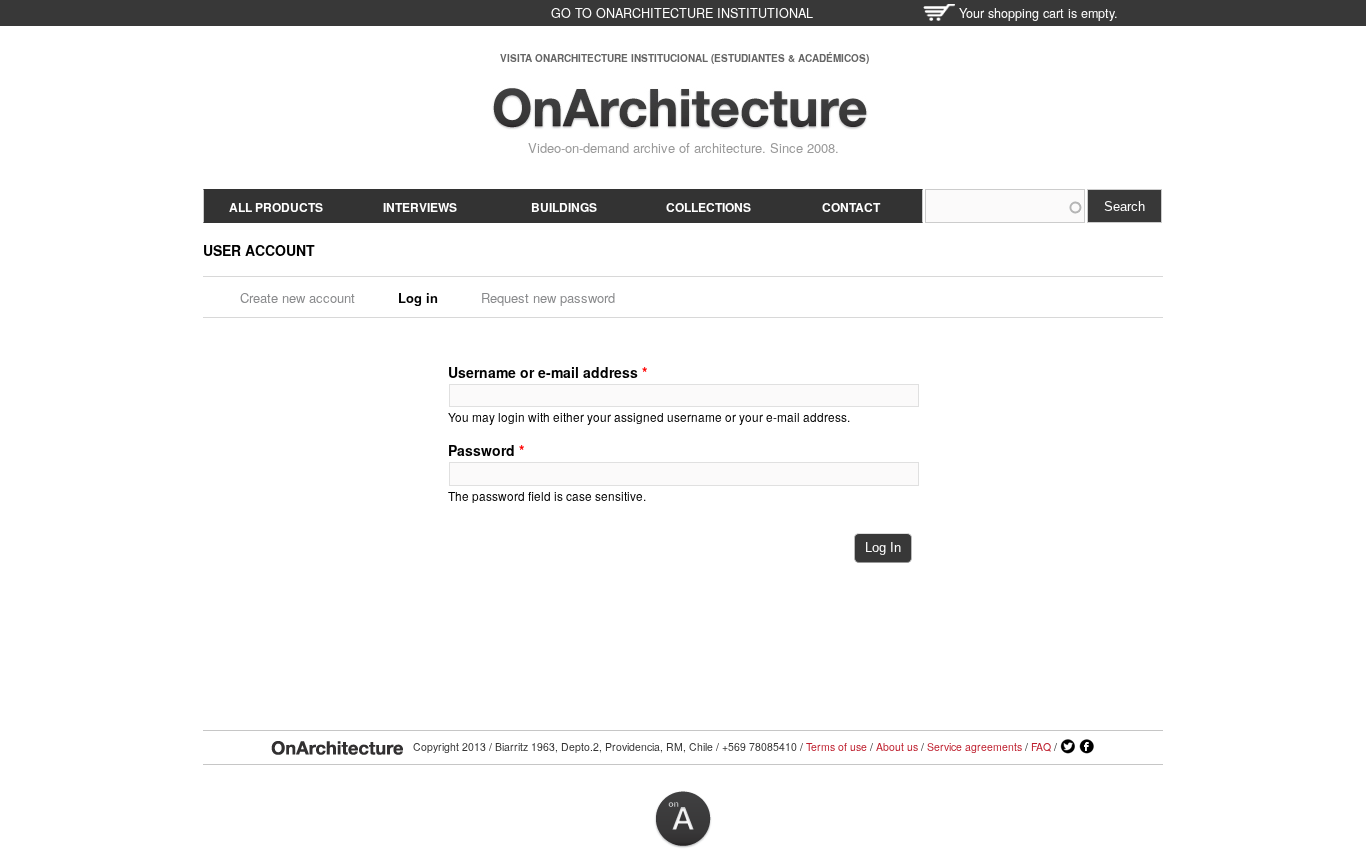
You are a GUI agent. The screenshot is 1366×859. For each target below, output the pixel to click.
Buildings (564, 207)
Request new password (548, 297)
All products (276, 207)
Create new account (297, 297)
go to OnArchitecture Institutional (682, 13)
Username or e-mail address (547, 372)
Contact (851, 207)
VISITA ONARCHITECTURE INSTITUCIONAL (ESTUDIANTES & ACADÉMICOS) (684, 58)
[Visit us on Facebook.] (1087, 747)
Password (486, 450)
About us (897, 746)
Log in (424, 297)
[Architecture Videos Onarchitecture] (680, 120)
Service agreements (974, 746)
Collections (708, 207)
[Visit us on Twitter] (1068, 747)
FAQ (1041, 746)
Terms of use (836, 746)
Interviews (420, 207)
